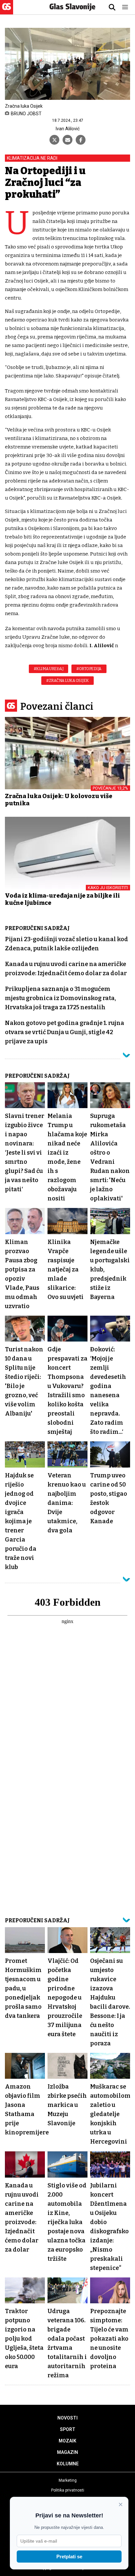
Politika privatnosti (68, 2490)
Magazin (67, 2452)
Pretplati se (69, 2557)
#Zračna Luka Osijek (67, 681)
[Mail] (67, 140)
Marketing (68, 2480)
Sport (68, 2429)
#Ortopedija (89, 669)
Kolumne (68, 2464)
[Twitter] (54, 140)
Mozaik (67, 2441)
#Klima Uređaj (49, 669)
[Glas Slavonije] (7, 11)
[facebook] (81, 140)
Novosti (67, 2418)
